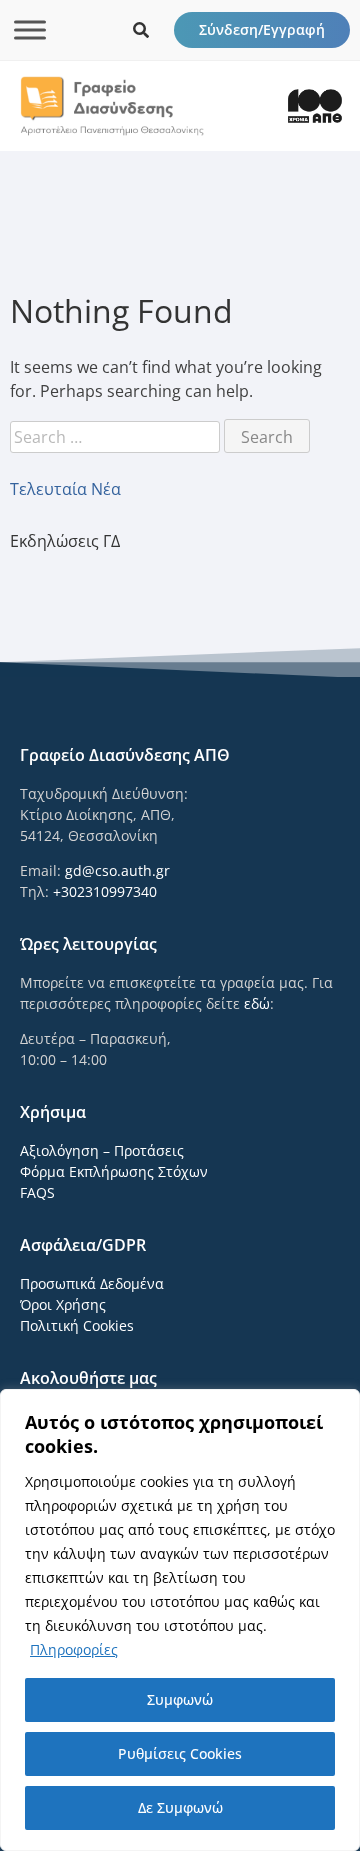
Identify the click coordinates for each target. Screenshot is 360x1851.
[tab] (180, 489)
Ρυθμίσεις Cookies (180, 1753)
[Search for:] (117, 437)
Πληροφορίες (74, 1649)
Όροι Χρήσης (63, 1304)
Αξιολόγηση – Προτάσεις (102, 1150)
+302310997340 (105, 891)
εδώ (257, 1003)
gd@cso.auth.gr (117, 870)
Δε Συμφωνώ (180, 1807)
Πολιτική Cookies (77, 1325)
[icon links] (141, 30)
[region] (180, 1620)
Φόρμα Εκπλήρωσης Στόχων (114, 1171)
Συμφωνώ (180, 1699)
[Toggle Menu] (30, 29)
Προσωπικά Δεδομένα (92, 1283)
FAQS (37, 1192)
